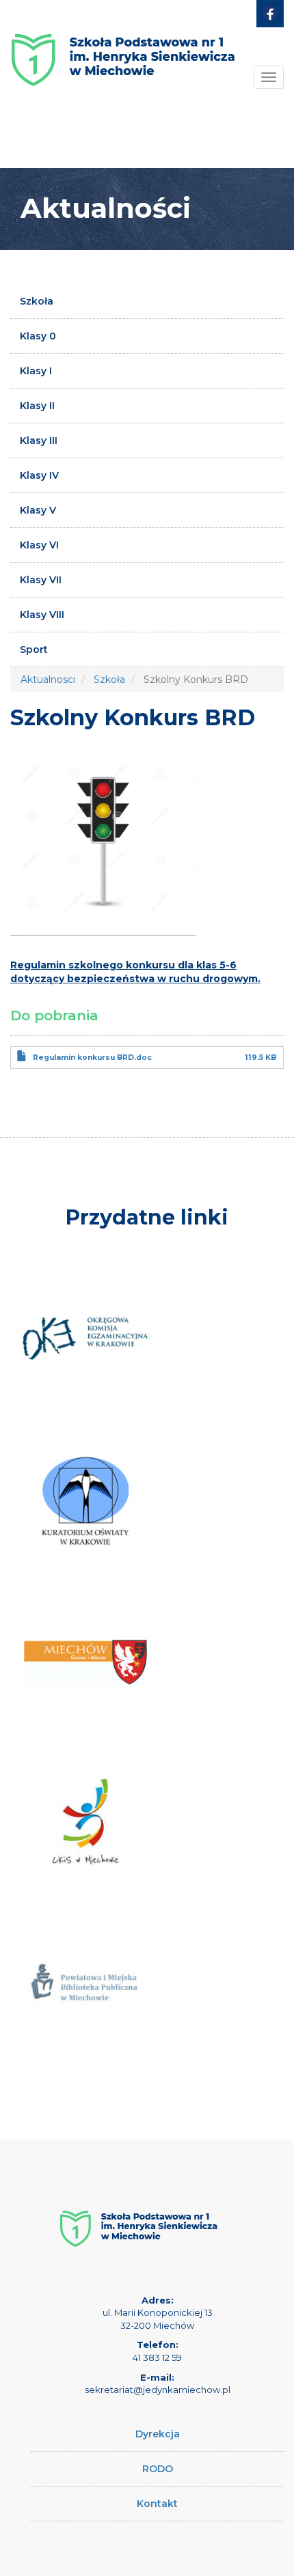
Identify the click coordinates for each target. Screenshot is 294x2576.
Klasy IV (39, 475)
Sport (34, 649)
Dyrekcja (158, 2434)
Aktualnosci (48, 680)
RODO (158, 2469)
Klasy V (38, 510)
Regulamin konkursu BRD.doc (92, 1058)
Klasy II (37, 406)
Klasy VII (41, 580)
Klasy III (39, 440)
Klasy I (36, 371)
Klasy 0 (38, 336)
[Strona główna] (123, 50)
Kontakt (157, 2504)
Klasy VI (39, 545)
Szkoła (37, 301)
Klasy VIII (42, 615)
